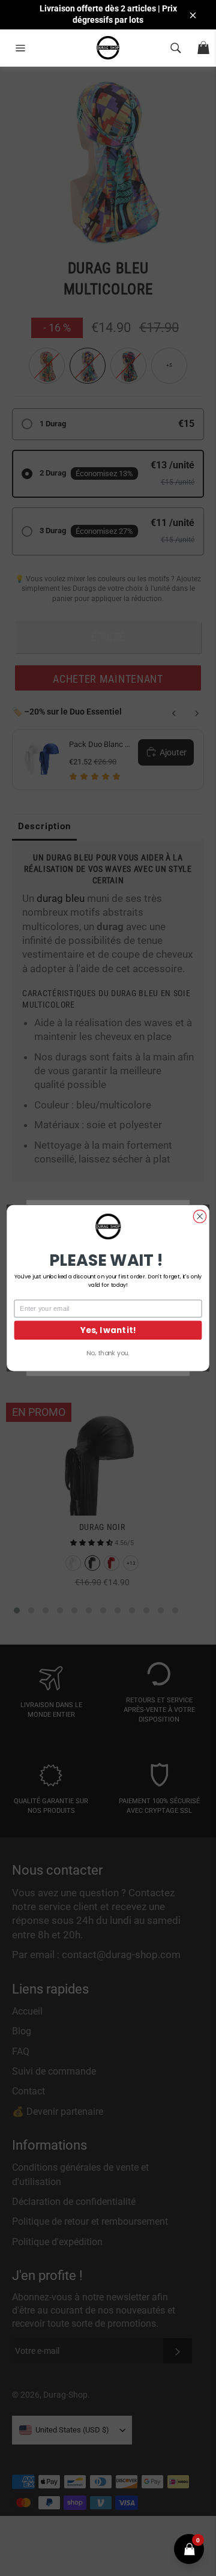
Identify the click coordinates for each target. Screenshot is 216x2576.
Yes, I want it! (108, 1330)
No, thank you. (108, 1353)
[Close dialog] (199, 1216)
